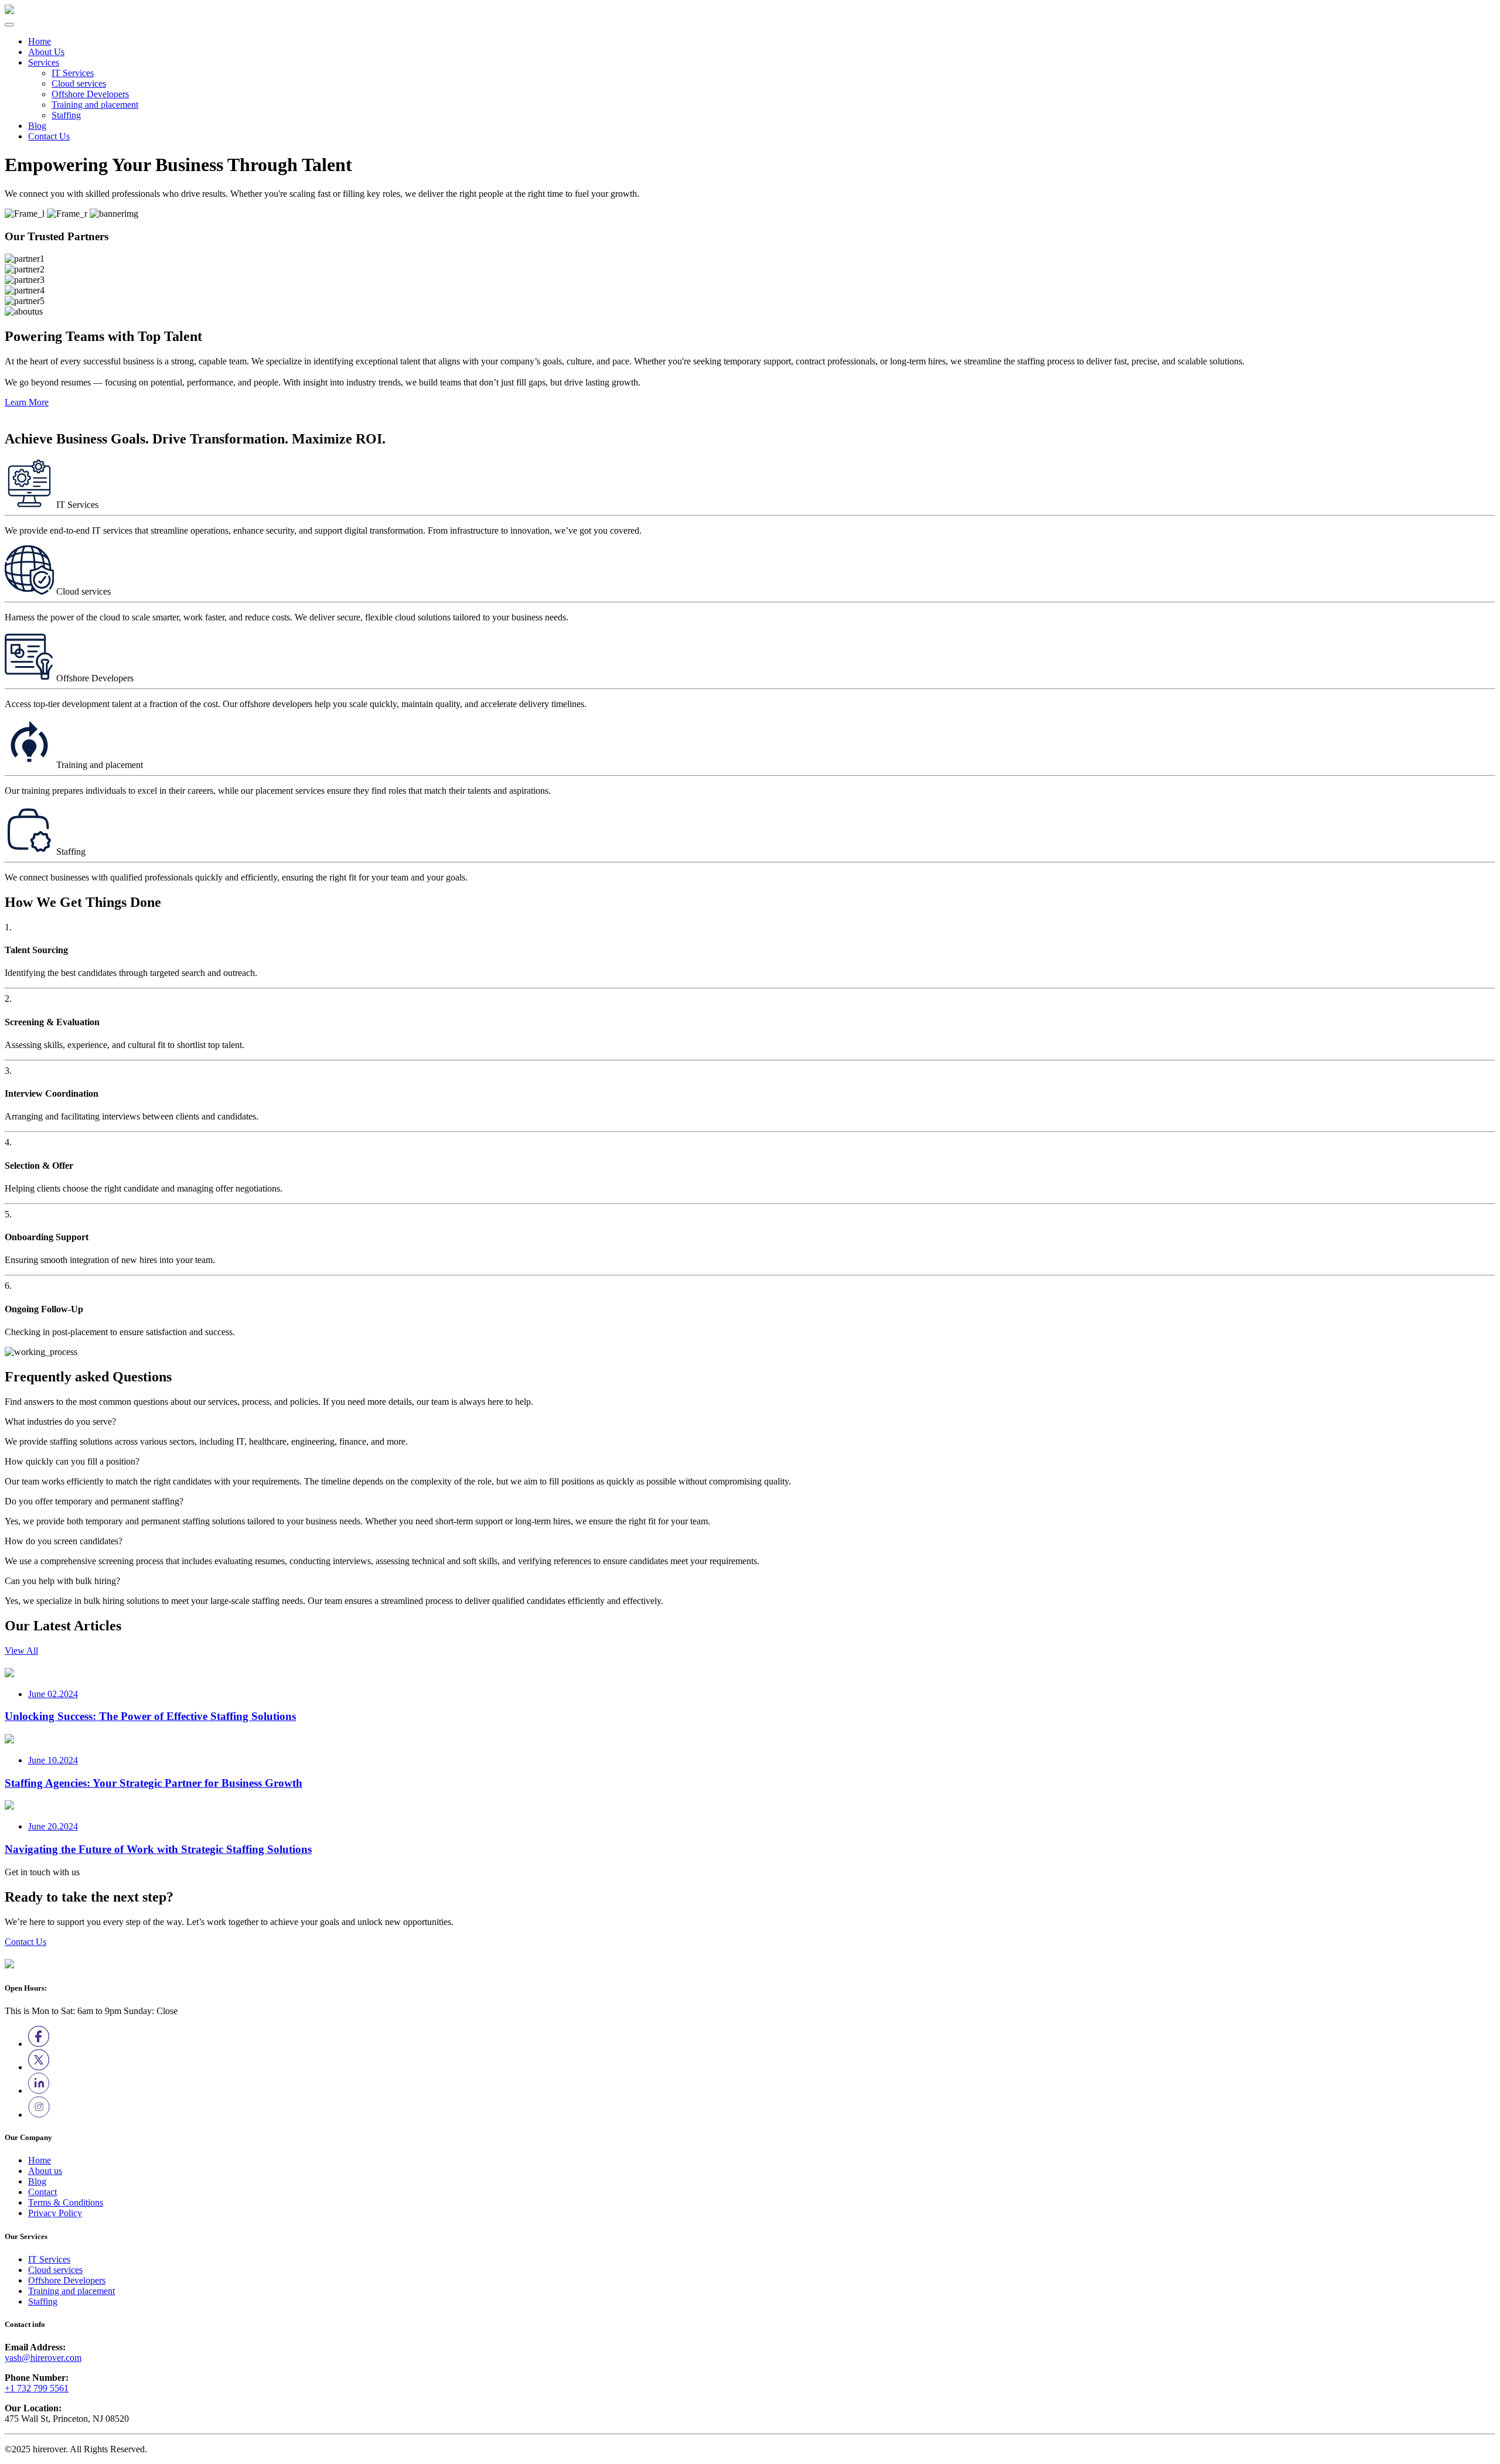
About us (45, 2171)
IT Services (73, 73)
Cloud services (79, 83)
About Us (46, 52)
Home (40, 41)
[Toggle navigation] (9, 25)
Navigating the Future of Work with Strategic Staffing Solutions (158, 1849)
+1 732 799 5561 (37, 2388)
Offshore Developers (90, 94)
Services (44, 62)
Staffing (66, 115)
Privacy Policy (55, 2213)
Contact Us (49, 136)
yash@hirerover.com (43, 2358)
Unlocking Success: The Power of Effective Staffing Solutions (150, 1716)
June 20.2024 (53, 1826)
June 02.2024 (53, 1694)
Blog (37, 126)
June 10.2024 (53, 1760)
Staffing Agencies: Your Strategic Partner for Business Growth (154, 1783)
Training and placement (95, 105)
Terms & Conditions (66, 2202)
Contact (42, 2192)
